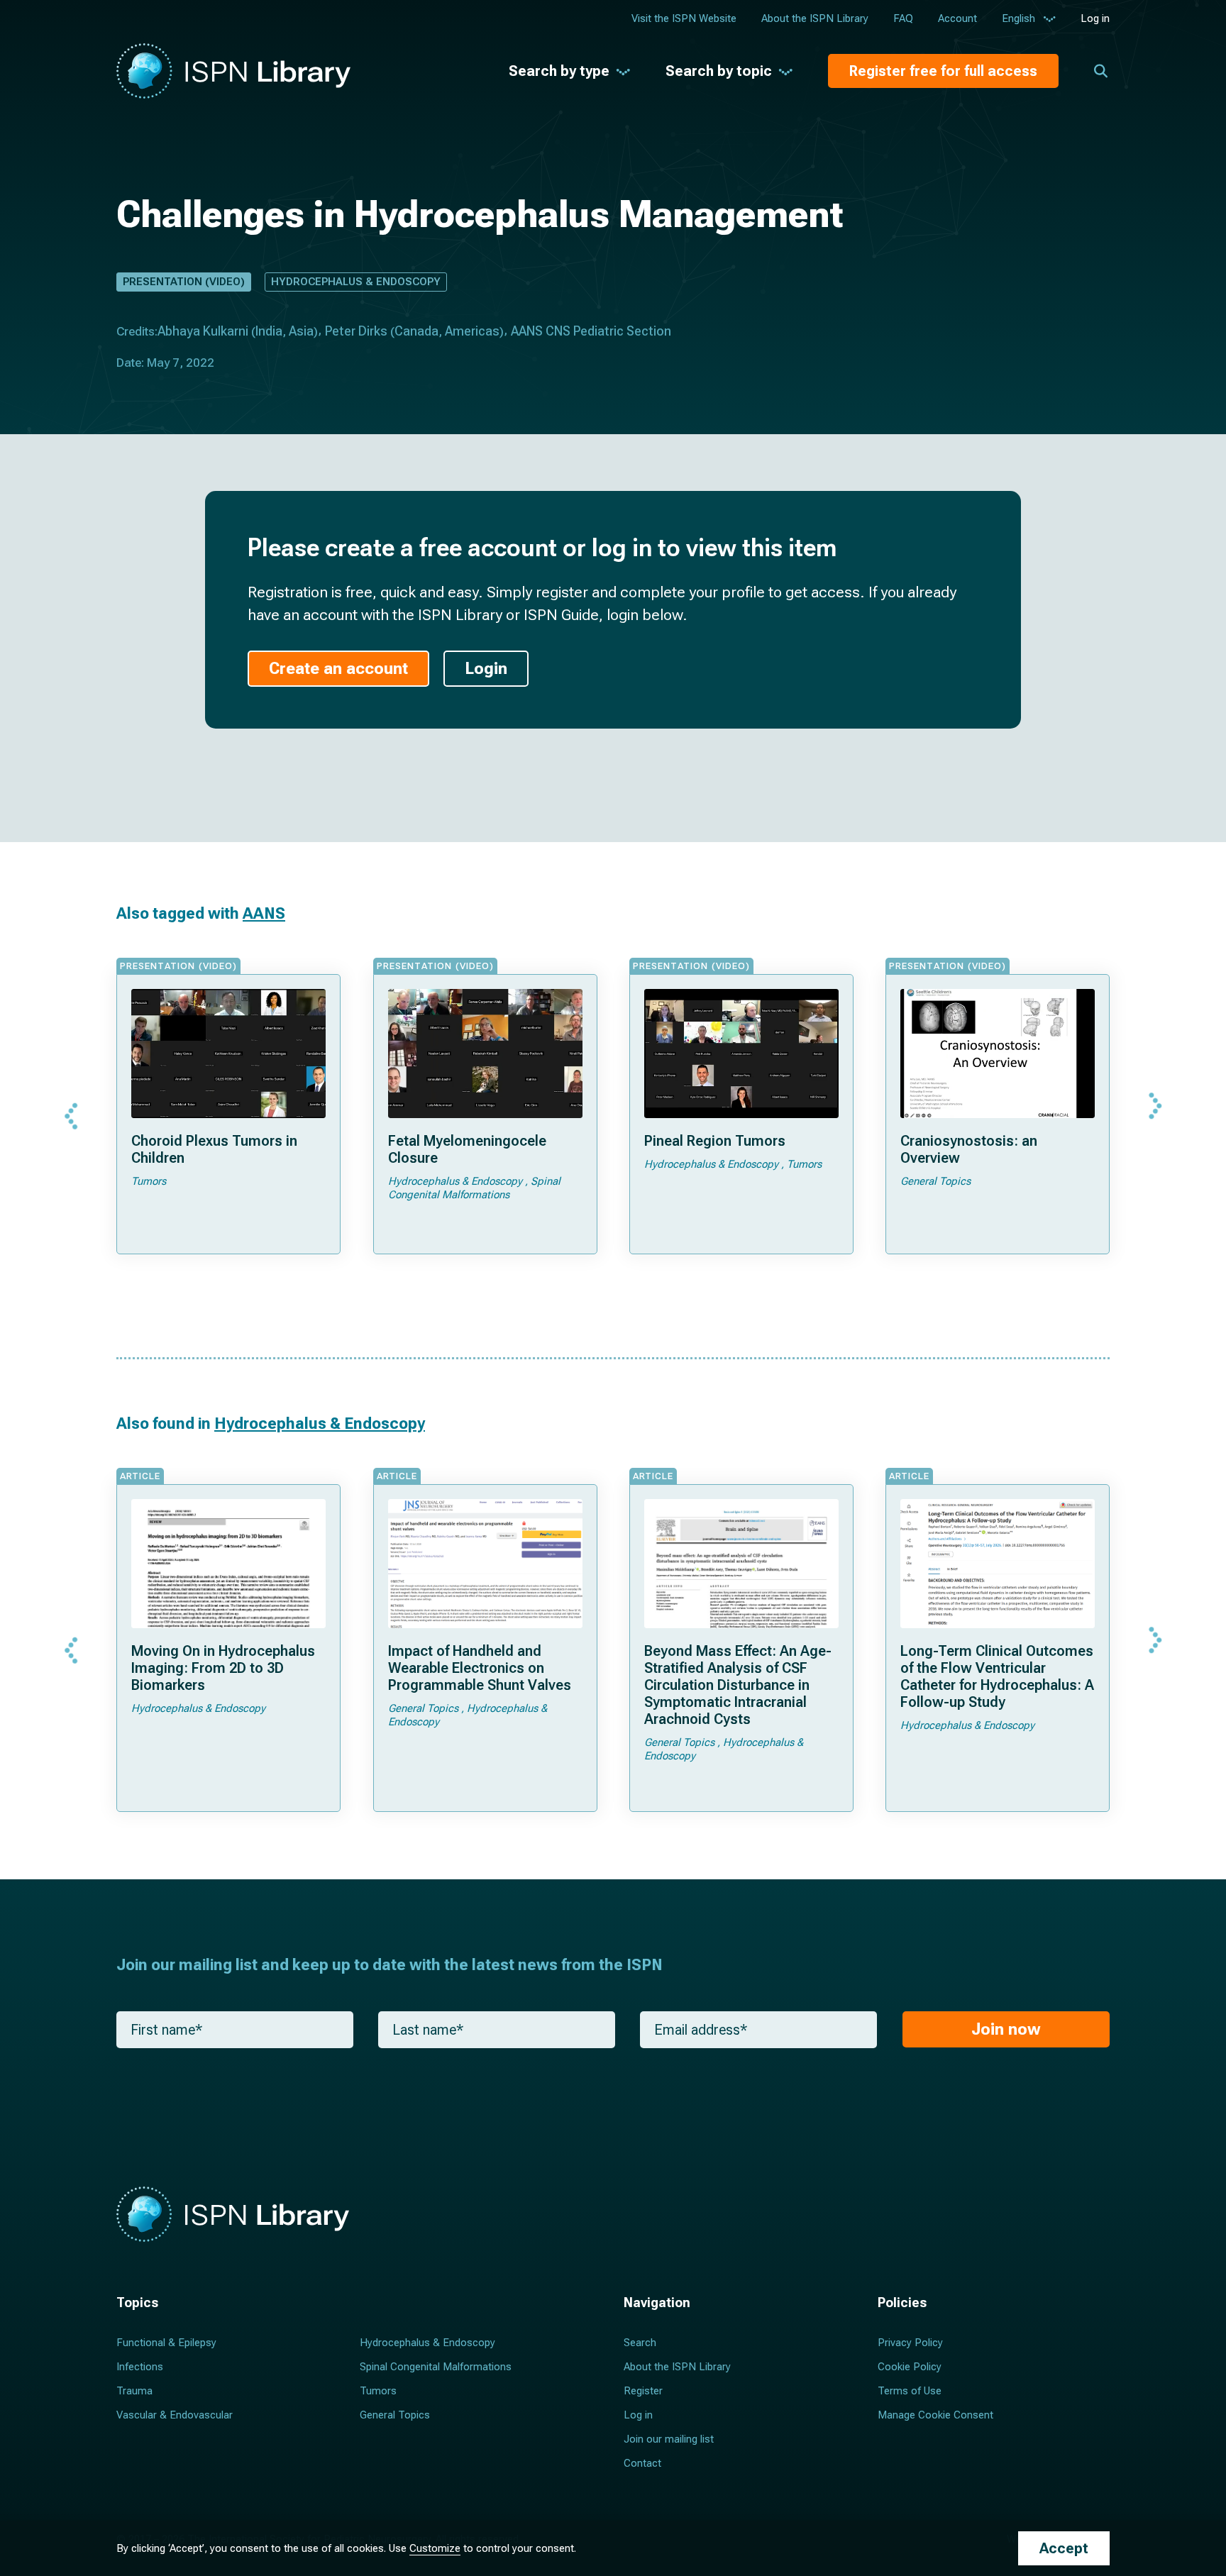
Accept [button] (1064, 2548)
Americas (472, 331)
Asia (301, 331)
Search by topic (719, 71)
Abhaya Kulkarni (203, 331)
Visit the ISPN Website (684, 18)
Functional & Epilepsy (166, 2343)
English (1018, 18)
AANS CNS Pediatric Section (591, 331)
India (269, 331)
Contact (642, 2463)
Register (643, 2391)
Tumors (378, 2391)
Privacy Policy (910, 2343)
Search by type (559, 71)
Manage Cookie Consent (935, 2415)
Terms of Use (910, 2391)
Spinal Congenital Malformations (436, 2367)
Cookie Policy (910, 2367)
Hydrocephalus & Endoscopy (356, 282)
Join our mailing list (669, 2439)
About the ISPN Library (815, 18)
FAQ (903, 18)
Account (957, 18)
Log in (1095, 18)
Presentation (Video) (184, 282)
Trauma (134, 2391)
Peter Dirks (356, 331)
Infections (140, 2367)
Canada (416, 331)
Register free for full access (943, 71)
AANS (264, 913)
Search (640, 2343)
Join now (1006, 2029)
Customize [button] (435, 2548)
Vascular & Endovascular (175, 2415)
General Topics (395, 2415)
